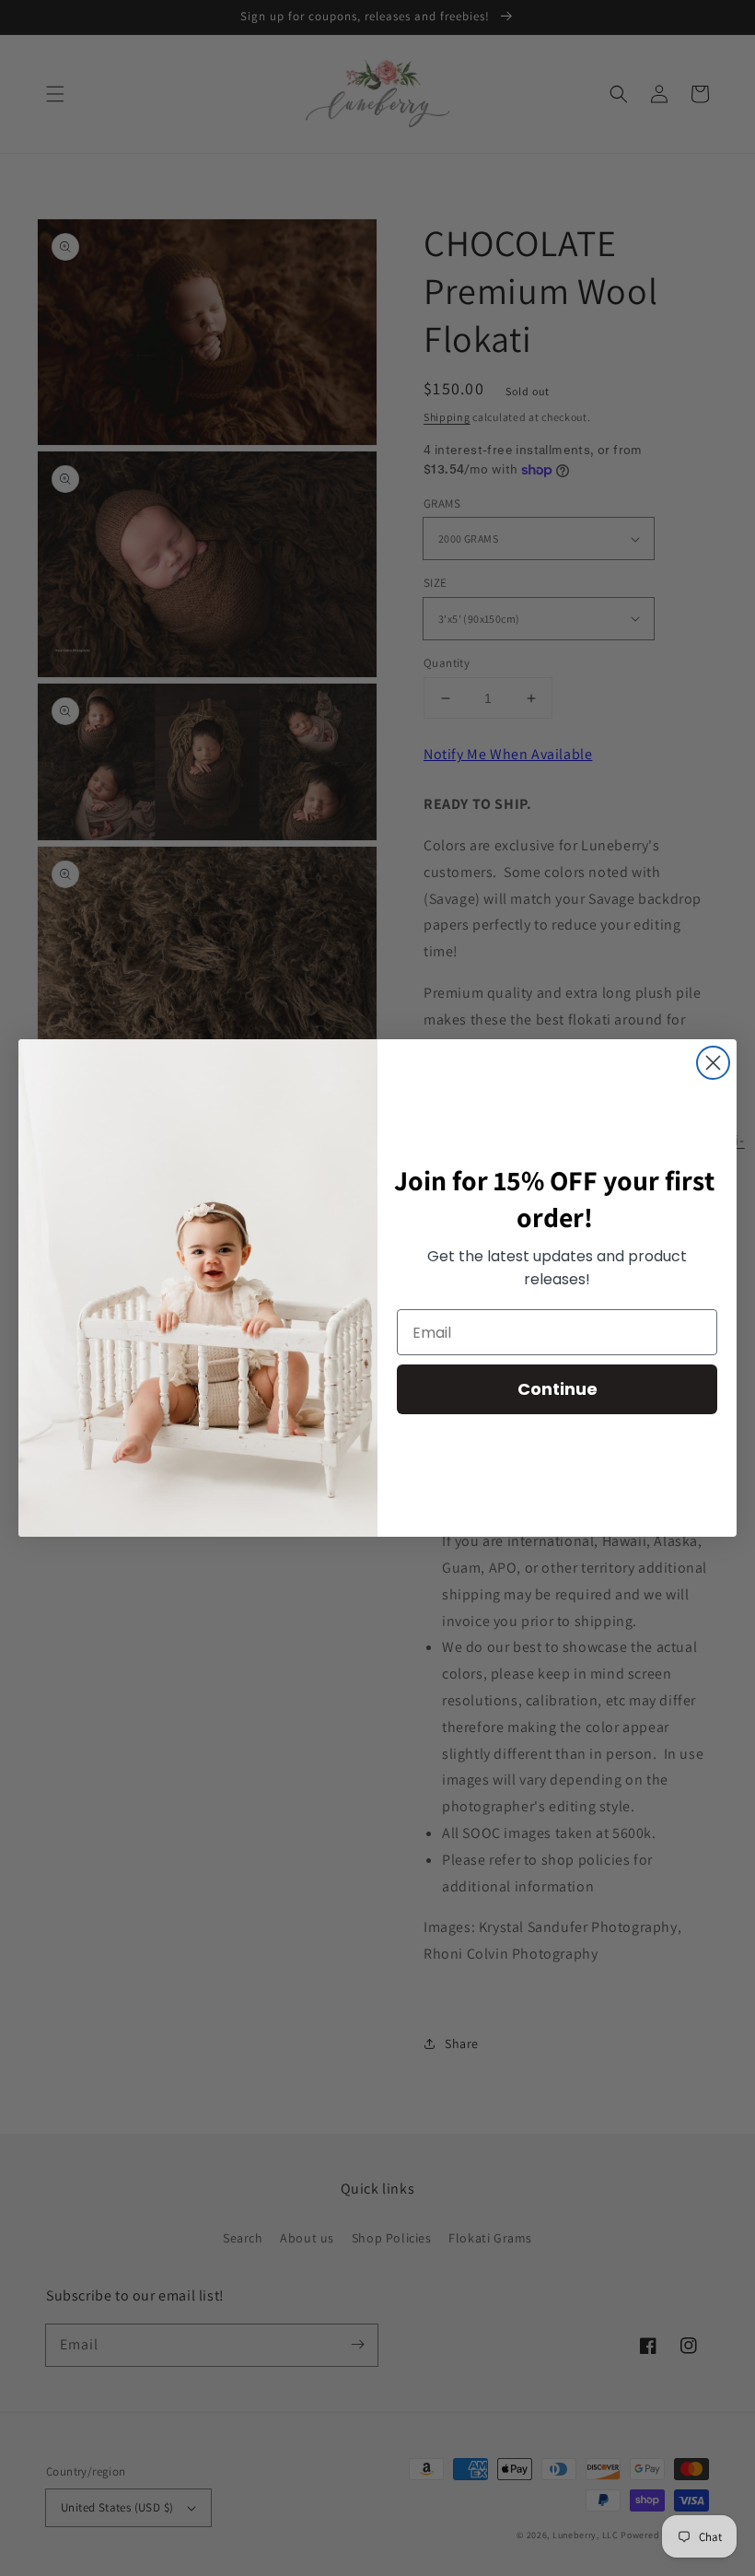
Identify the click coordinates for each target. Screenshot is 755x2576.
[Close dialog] (713, 1063)
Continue (558, 1389)
